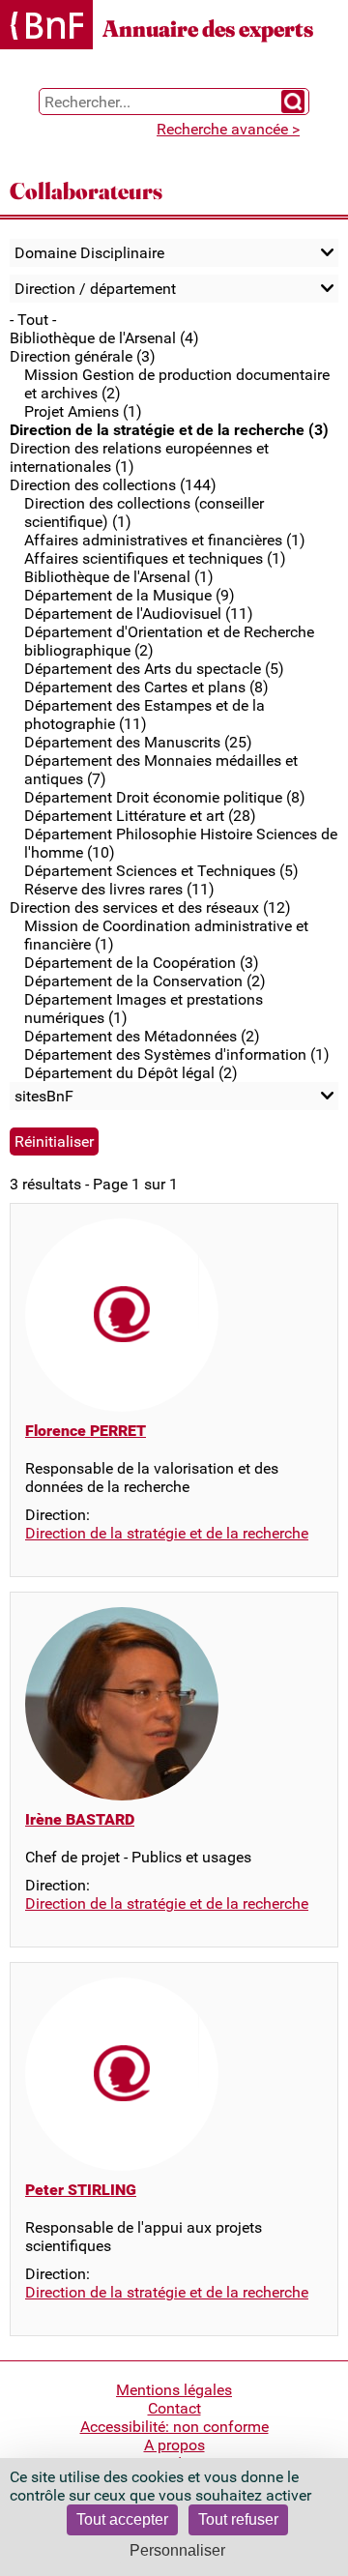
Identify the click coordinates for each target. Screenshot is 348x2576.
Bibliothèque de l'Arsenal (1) (119, 577)
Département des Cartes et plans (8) (146, 687)
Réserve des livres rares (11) (119, 889)
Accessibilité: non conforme (174, 2427)
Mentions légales (174, 2390)
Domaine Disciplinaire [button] (89, 253)
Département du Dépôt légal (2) (131, 1073)
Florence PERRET (86, 1431)
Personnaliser (177, 2550)
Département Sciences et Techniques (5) (161, 871)
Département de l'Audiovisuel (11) (139, 614)
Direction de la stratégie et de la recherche (167, 1533)
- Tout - (33, 320)
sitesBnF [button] (44, 1096)
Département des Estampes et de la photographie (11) (145, 715)
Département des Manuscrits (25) (138, 742)
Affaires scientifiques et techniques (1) (155, 558)
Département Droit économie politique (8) (165, 797)
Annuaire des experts (208, 29)
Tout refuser (238, 2519)
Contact (174, 2408)
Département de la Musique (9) (130, 595)
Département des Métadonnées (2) (142, 1036)
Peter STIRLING (81, 2190)
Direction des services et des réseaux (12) (150, 907)
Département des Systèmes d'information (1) (177, 1054)
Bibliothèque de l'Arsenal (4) (104, 338)
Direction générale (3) (83, 356)
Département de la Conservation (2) (145, 981)
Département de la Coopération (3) (142, 963)
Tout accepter (122, 2519)
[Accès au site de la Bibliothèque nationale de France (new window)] (46, 27)
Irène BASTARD (80, 1819)
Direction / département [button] (95, 289)
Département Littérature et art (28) (140, 816)
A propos (174, 2445)
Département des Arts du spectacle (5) (154, 669)
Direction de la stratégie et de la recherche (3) (169, 430)
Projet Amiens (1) (83, 411)
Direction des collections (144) (113, 485)
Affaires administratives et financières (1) (165, 540)
